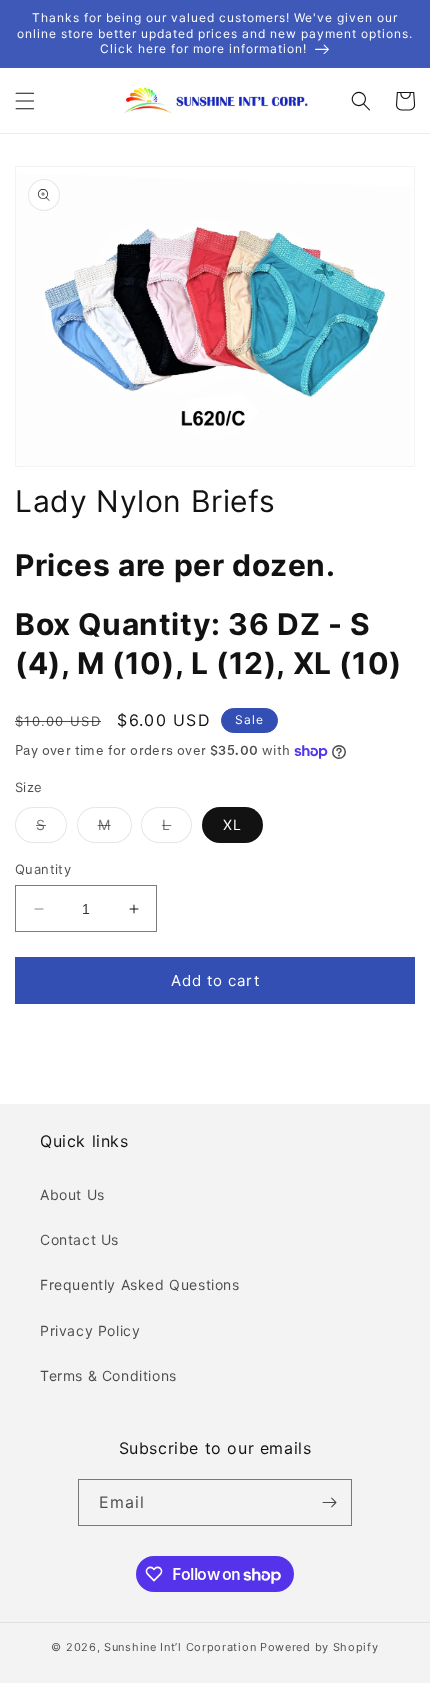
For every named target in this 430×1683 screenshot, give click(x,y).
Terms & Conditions (108, 1375)
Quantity (43, 869)
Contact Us (79, 1239)
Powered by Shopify (319, 1647)
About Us (72, 1194)
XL (232, 824)
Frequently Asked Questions (140, 1284)
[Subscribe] (329, 1502)
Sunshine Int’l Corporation (180, 1647)
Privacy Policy (90, 1330)
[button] (25, 101)
